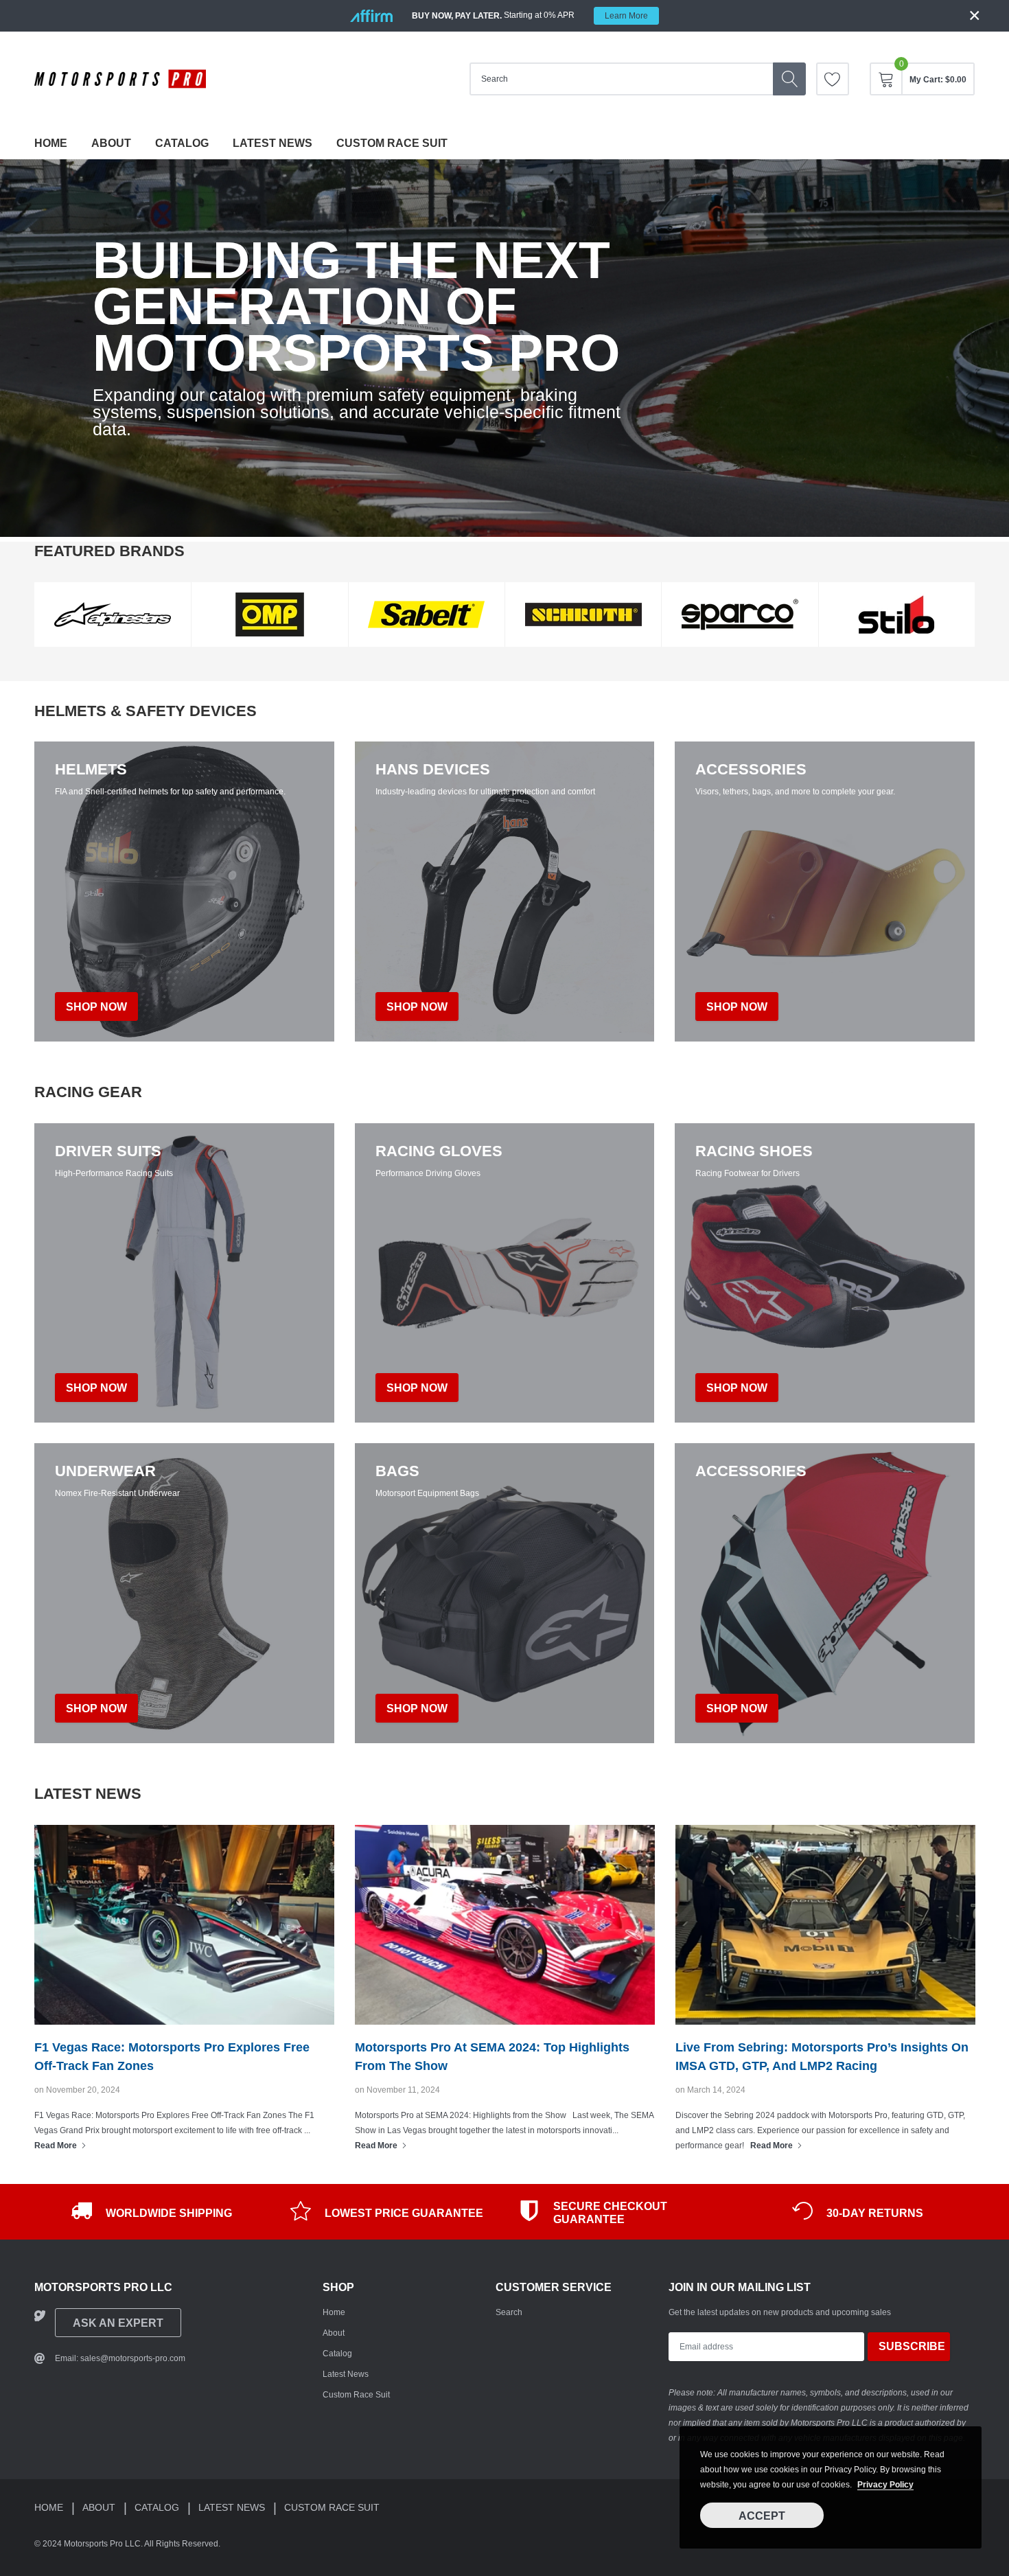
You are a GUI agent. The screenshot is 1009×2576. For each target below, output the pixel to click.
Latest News (272, 143)
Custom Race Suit (392, 143)
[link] (833, 79)
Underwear (105, 1471)
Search (509, 2312)
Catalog (182, 143)
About (111, 143)
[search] (789, 79)
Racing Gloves (439, 1151)
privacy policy (885, 2485)
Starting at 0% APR (530, 15)
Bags (397, 1471)
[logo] (120, 79)
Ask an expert (118, 2323)
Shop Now (96, 1388)
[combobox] (621, 79)
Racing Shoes (754, 1151)
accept (762, 2516)
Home (51, 143)
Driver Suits (108, 1151)
